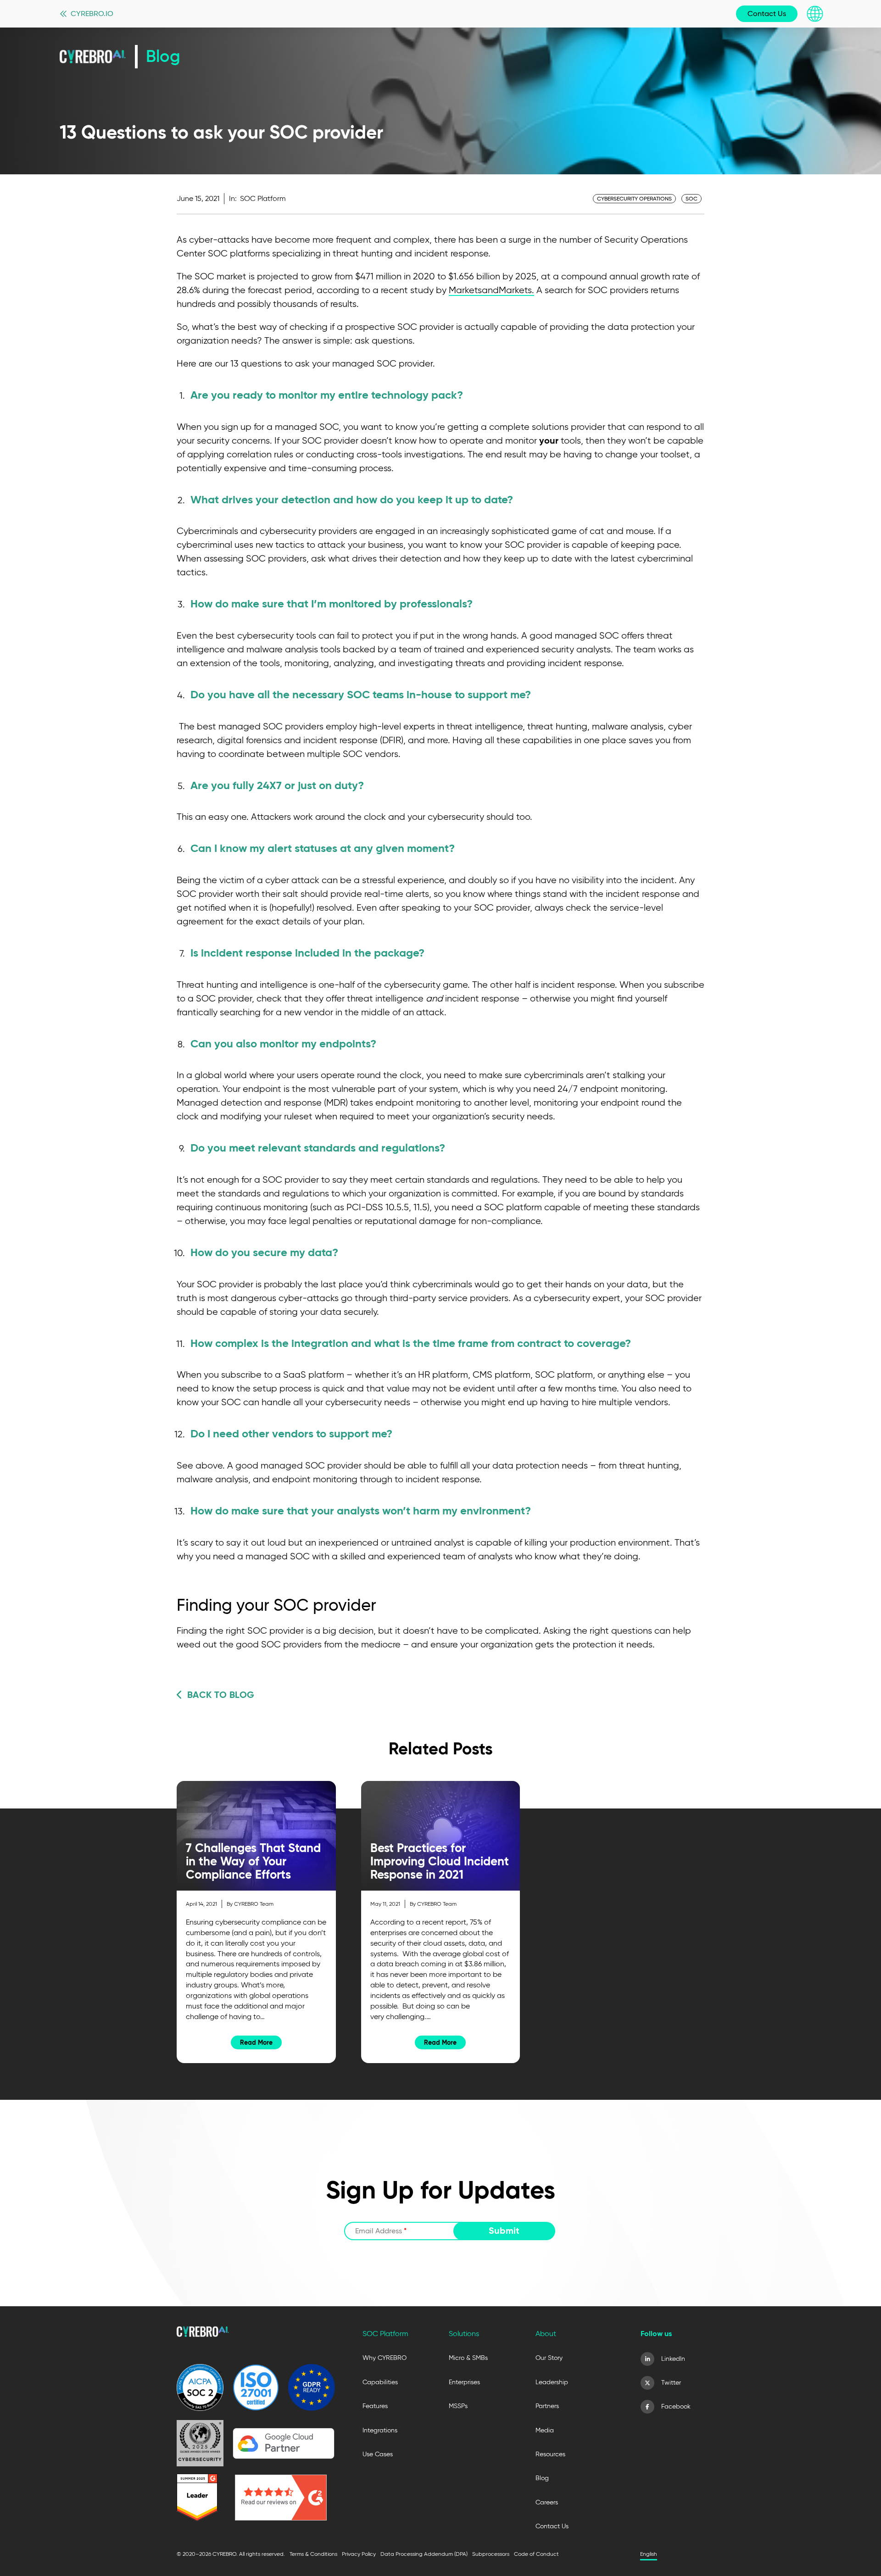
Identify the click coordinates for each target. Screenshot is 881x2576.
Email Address (381, 2231)
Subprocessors (491, 2554)
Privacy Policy (359, 2554)
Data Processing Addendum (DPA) (424, 2554)
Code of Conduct (536, 2554)
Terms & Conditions (313, 2554)
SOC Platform (263, 198)
